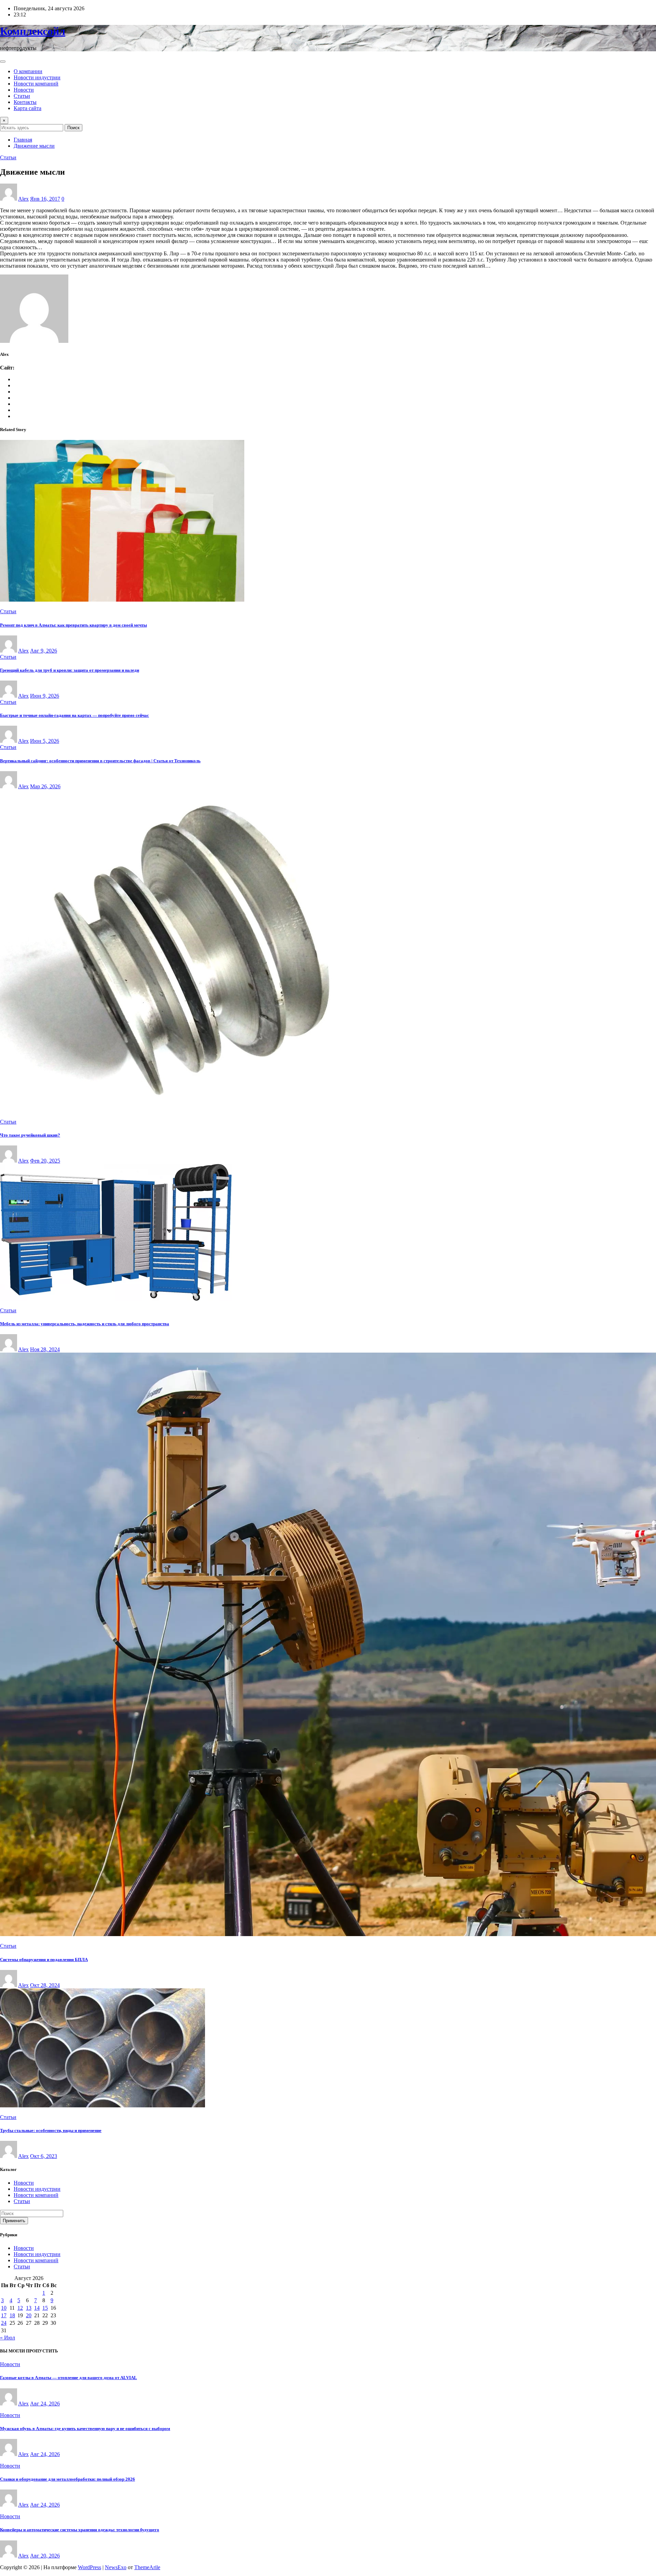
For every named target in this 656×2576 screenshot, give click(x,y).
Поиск (73, 128)
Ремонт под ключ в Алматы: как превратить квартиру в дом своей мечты (73, 625)
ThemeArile (147, 2567)
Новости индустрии (37, 77)
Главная (23, 140)
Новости (24, 90)
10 (4, 2308)
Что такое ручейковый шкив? (30, 1135)
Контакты (25, 102)
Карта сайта (28, 108)
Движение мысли (34, 146)
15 (45, 2308)
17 (4, 2315)
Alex (23, 199)
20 (29, 2315)
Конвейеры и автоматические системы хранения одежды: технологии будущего (80, 2530)
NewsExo (116, 2567)
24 (4, 2323)
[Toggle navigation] (3, 62)
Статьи (22, 96)
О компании (28, 71)
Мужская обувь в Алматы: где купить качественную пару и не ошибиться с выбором (85, 2429)
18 (12, 2315)
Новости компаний (36, 84)
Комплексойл (33, 31)
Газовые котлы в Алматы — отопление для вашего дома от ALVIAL (69, 2378)
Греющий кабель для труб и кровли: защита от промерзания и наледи (70, 670)
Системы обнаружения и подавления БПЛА (44, 1960)
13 (29, 2308)
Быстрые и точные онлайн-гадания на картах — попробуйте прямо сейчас (74, 715)
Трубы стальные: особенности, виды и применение (51, 2130)
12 (20, 2308)
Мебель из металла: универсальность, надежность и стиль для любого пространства (85, 1324)
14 (37, 2308)
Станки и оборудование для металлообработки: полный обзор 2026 (67, 2479)
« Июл (8, 2338)
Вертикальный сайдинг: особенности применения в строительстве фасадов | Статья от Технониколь (100, 761)
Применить (14, 2221)
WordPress (90, 2567)
